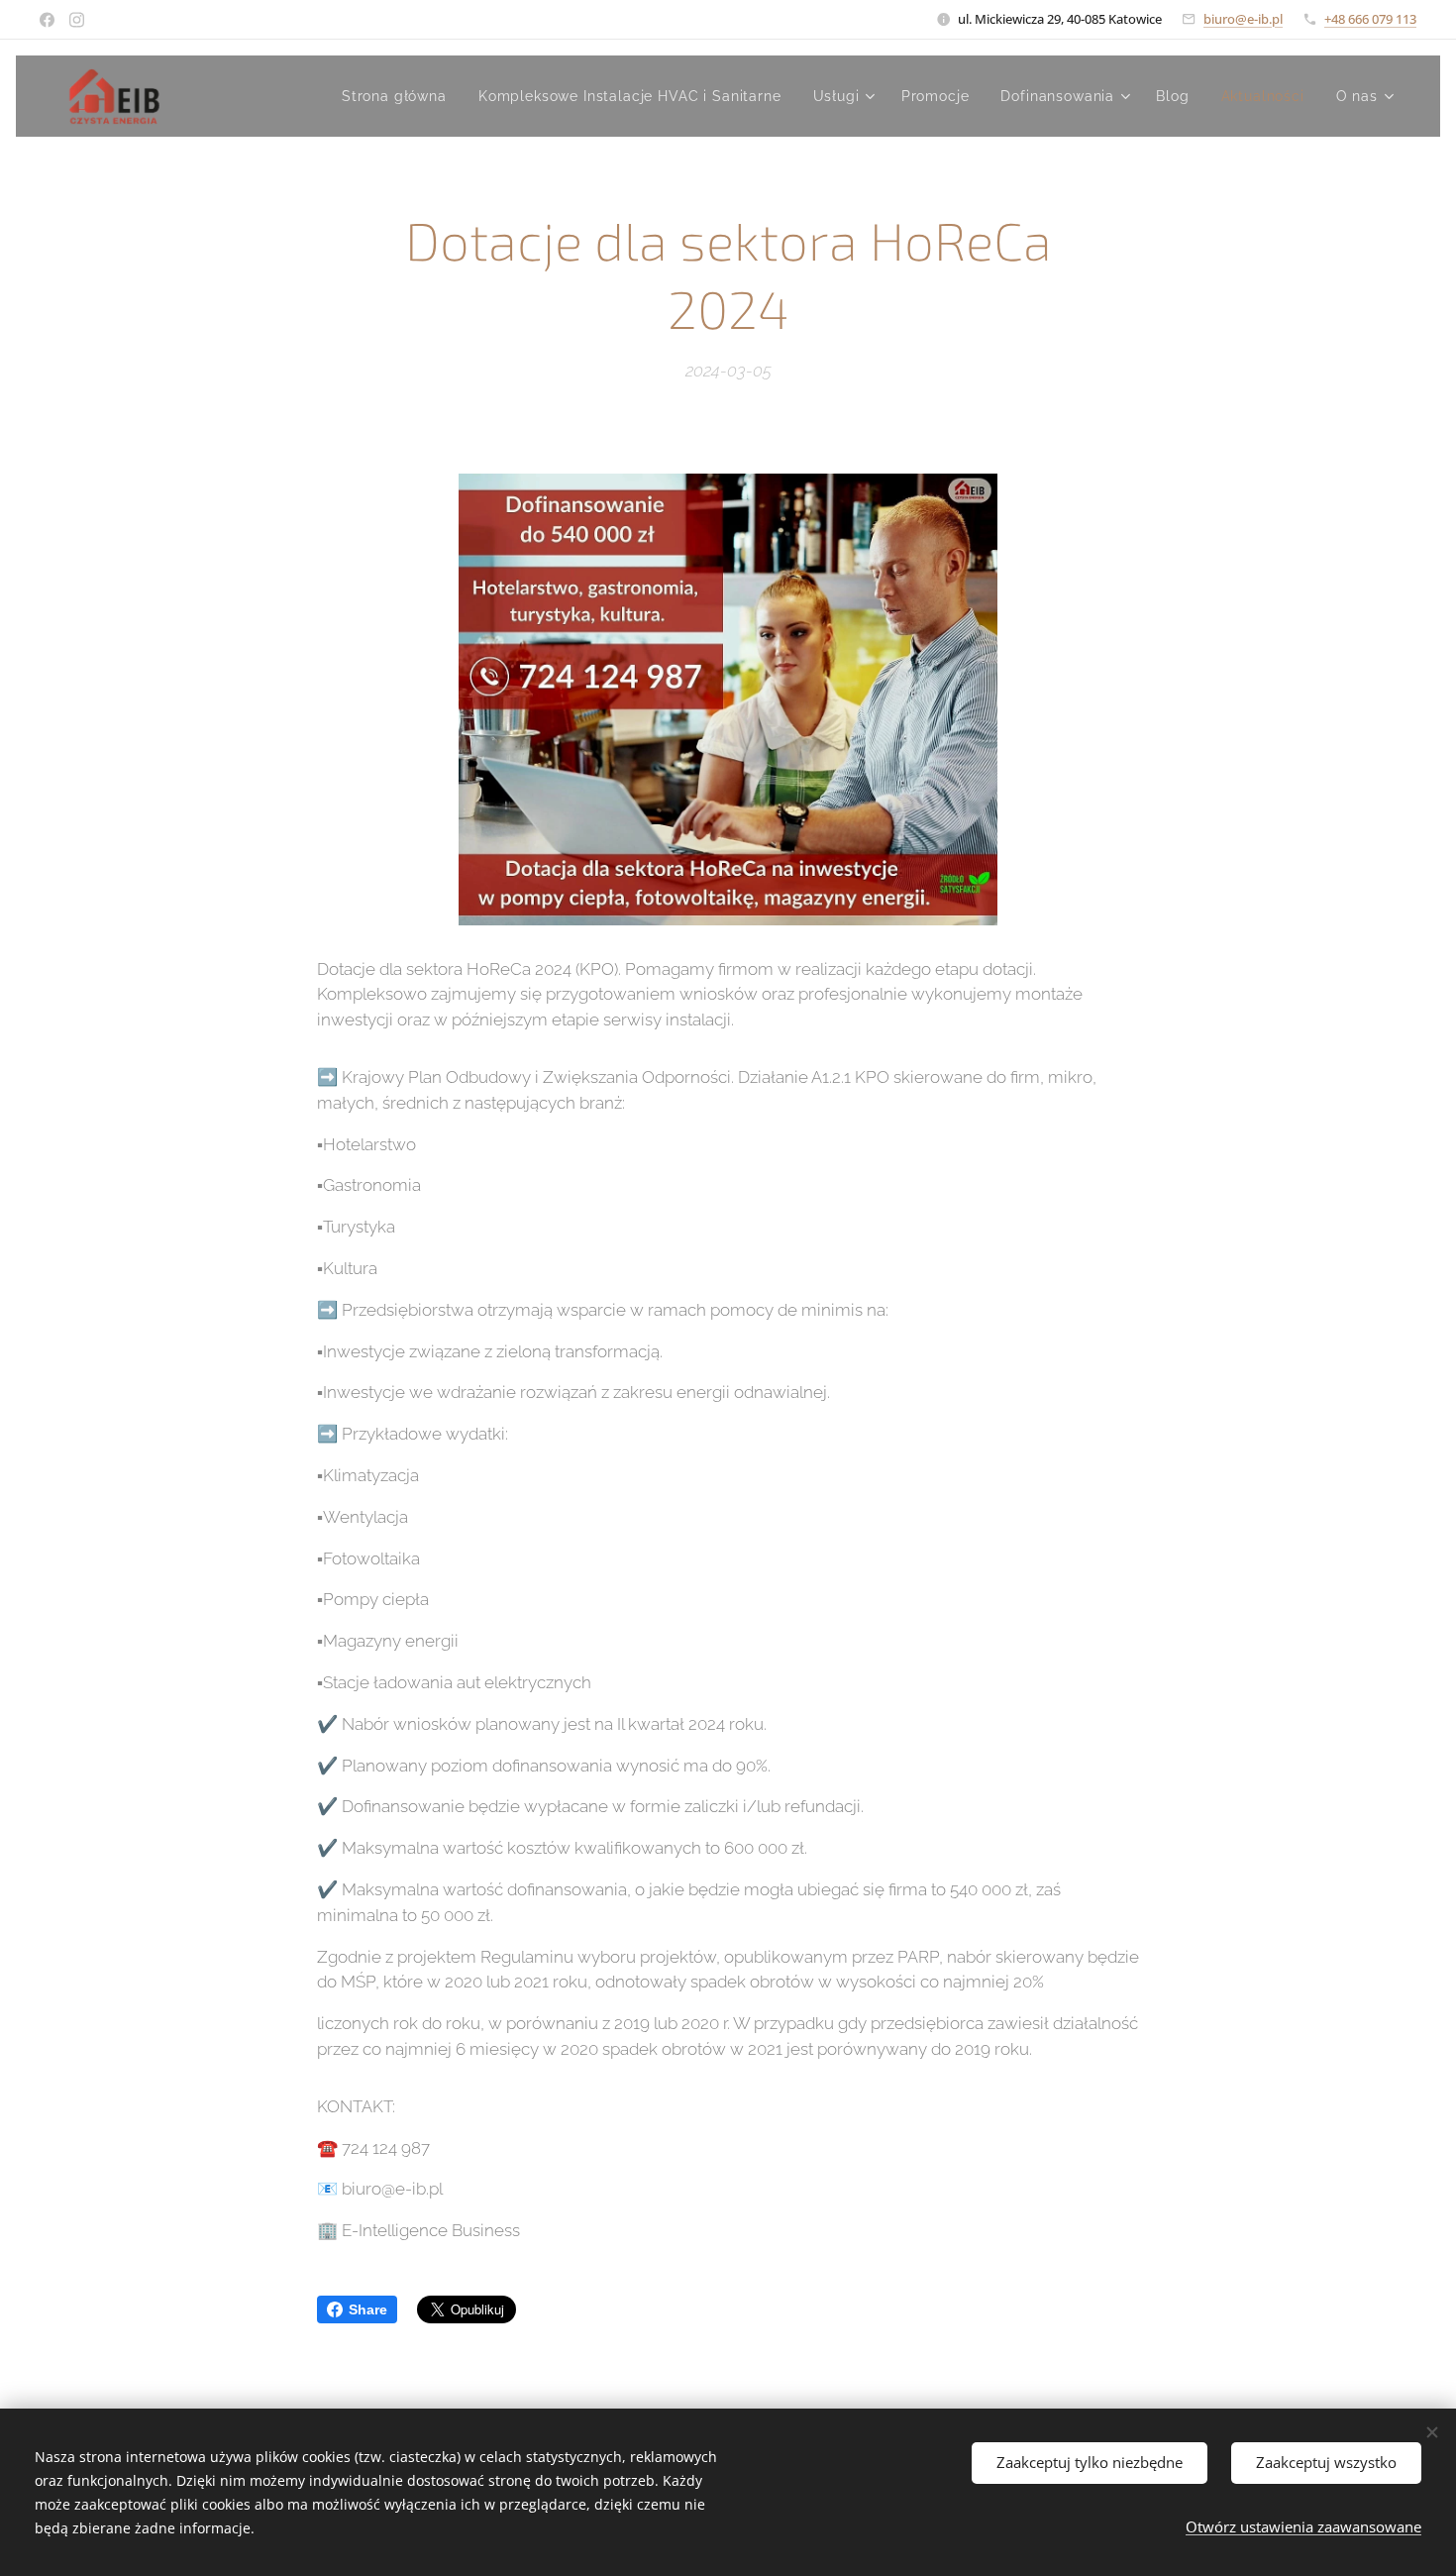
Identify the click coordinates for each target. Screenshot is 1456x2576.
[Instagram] (77, 20)
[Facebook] (47, 20)
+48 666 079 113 (1370, 19)
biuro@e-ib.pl (1243, 19)
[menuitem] (400, 96)
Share (368, 2309)
